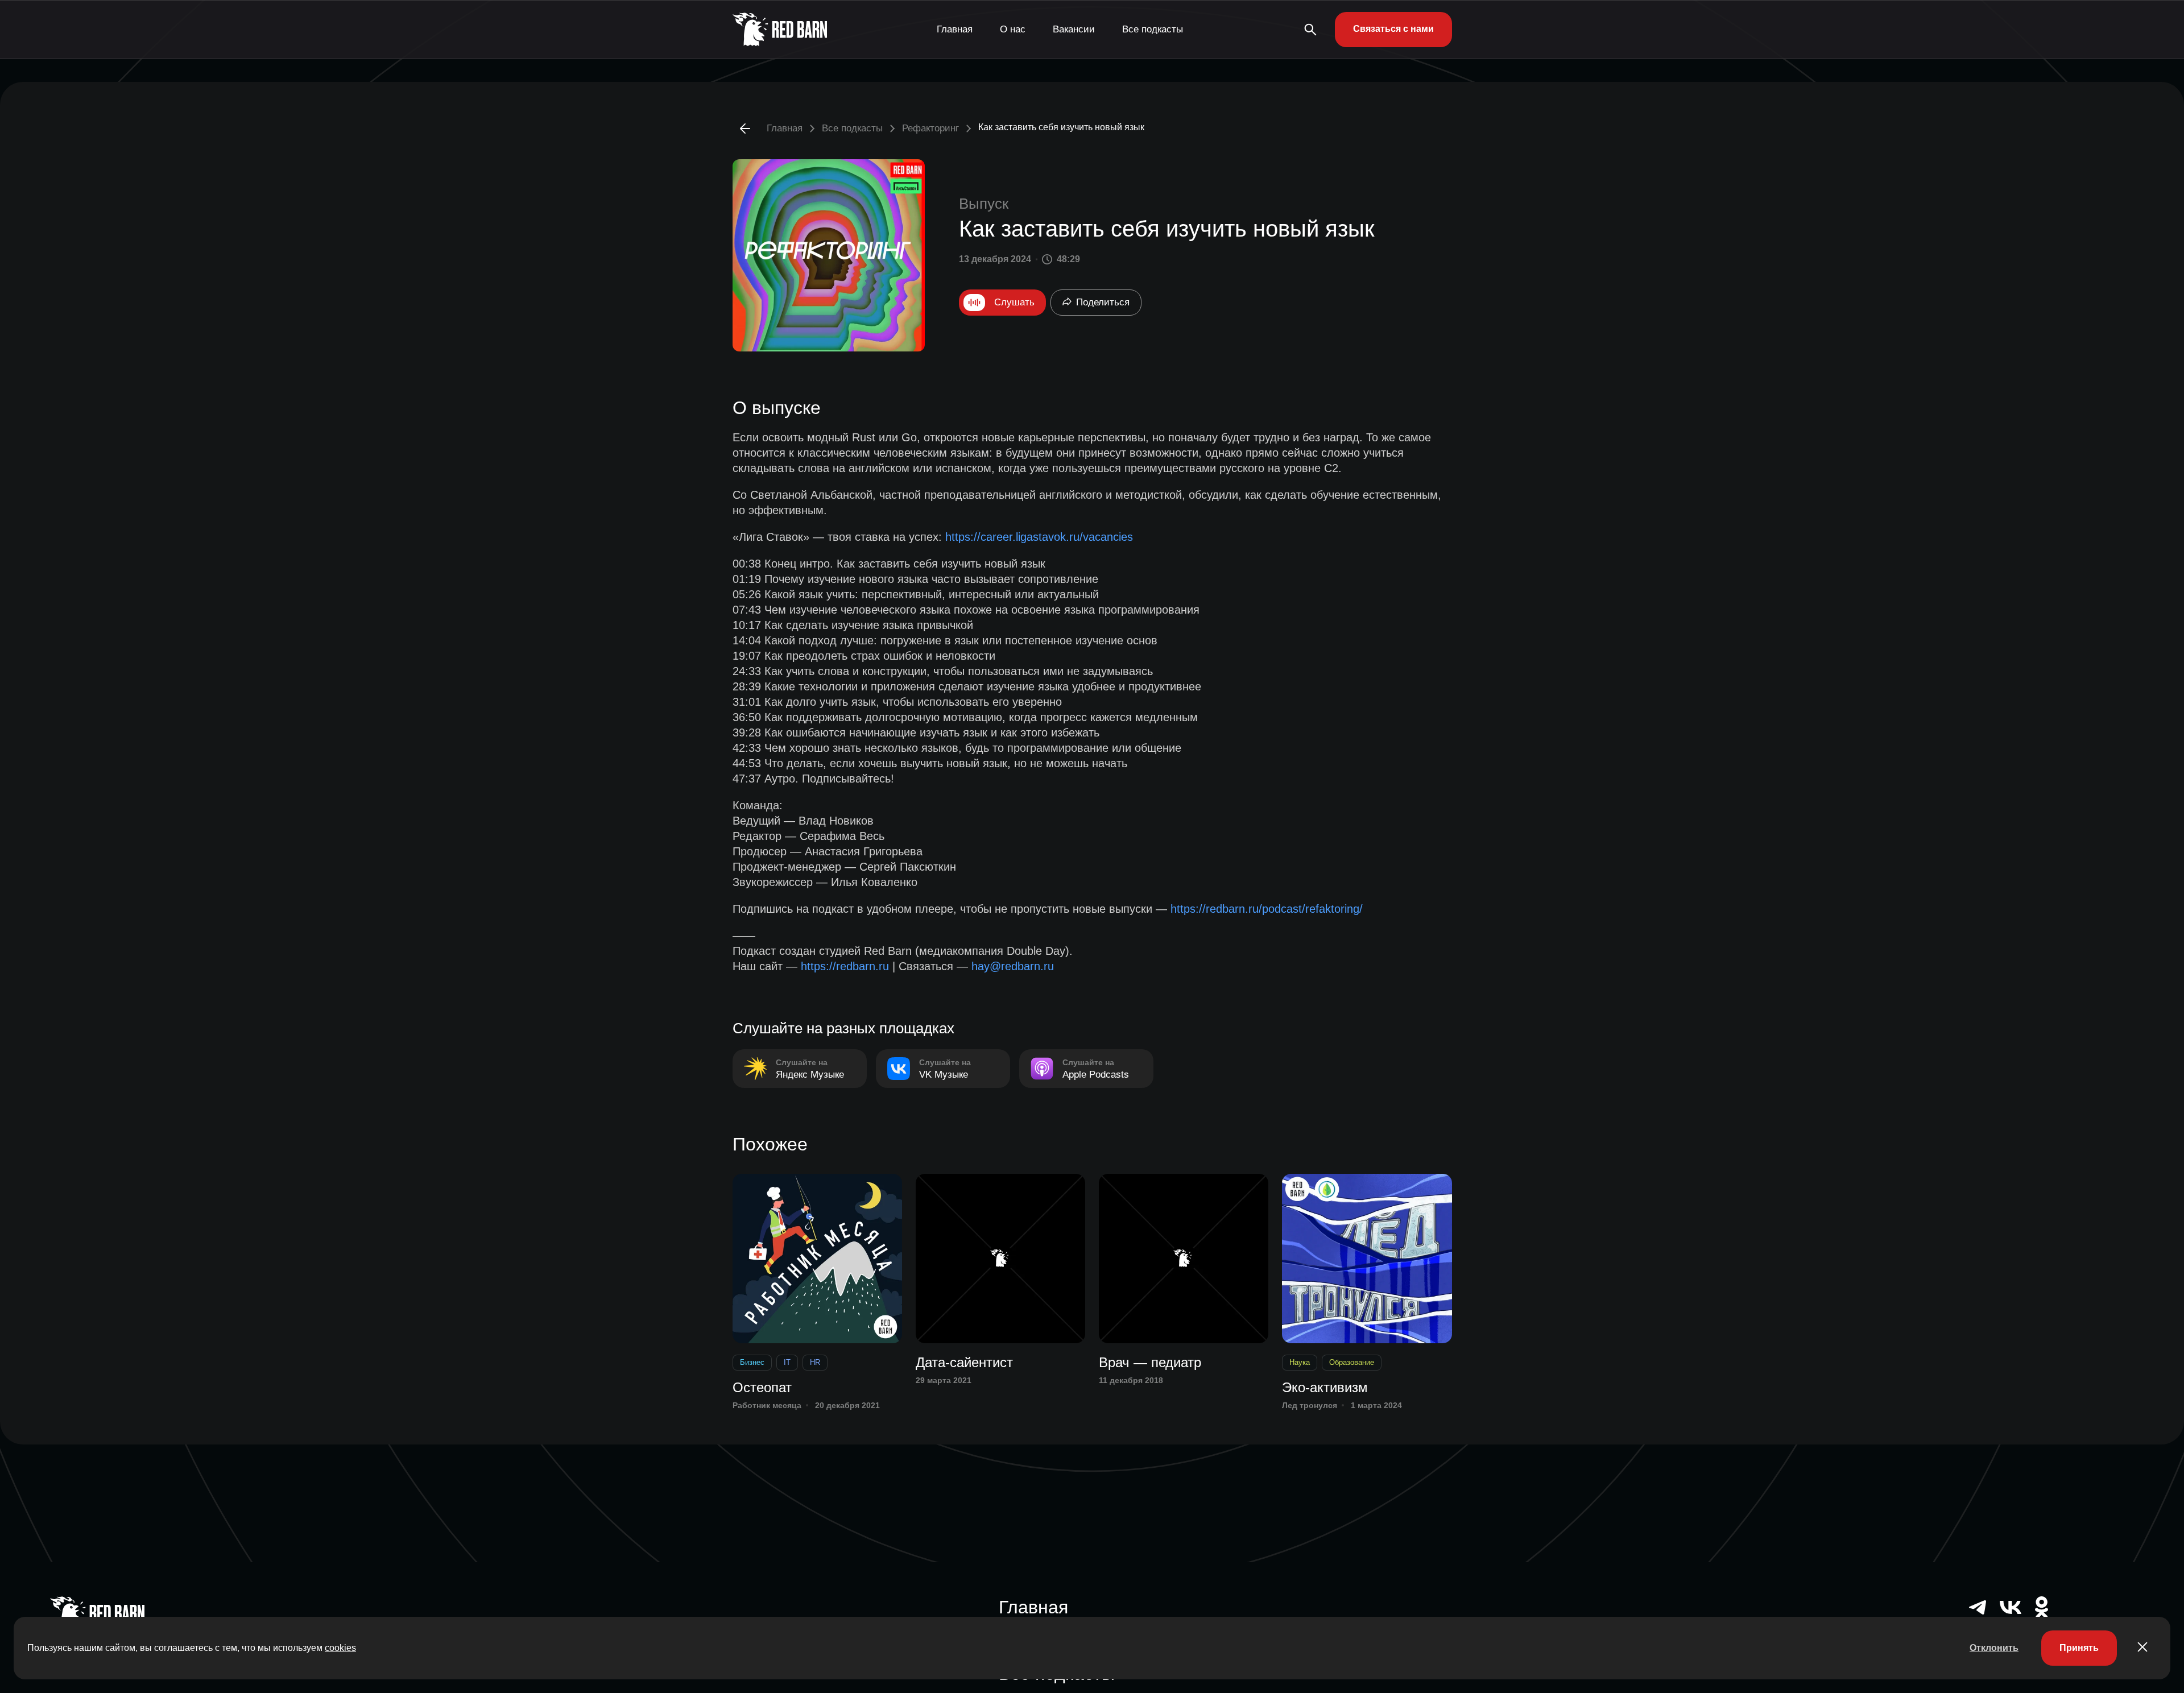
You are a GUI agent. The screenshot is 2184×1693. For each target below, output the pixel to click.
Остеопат (762, 1387)
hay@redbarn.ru (1013, 966)
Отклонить (1994, 1648)
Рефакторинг (930, 128)
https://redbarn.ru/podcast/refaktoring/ (1267, 909)
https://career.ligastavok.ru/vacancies (1039, 537)
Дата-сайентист (964, 1362)
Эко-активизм (1325, 1387)
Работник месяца (767, 1405)
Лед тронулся (1310, 1405)
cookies (340, 1648)
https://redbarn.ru (845, 966)
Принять (2079, 1648)
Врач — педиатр (1150, 1362)
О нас (1013, 29)
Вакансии (1074, 29)
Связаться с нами (1393, 29)
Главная (955, 29)
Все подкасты (1153, 29)
